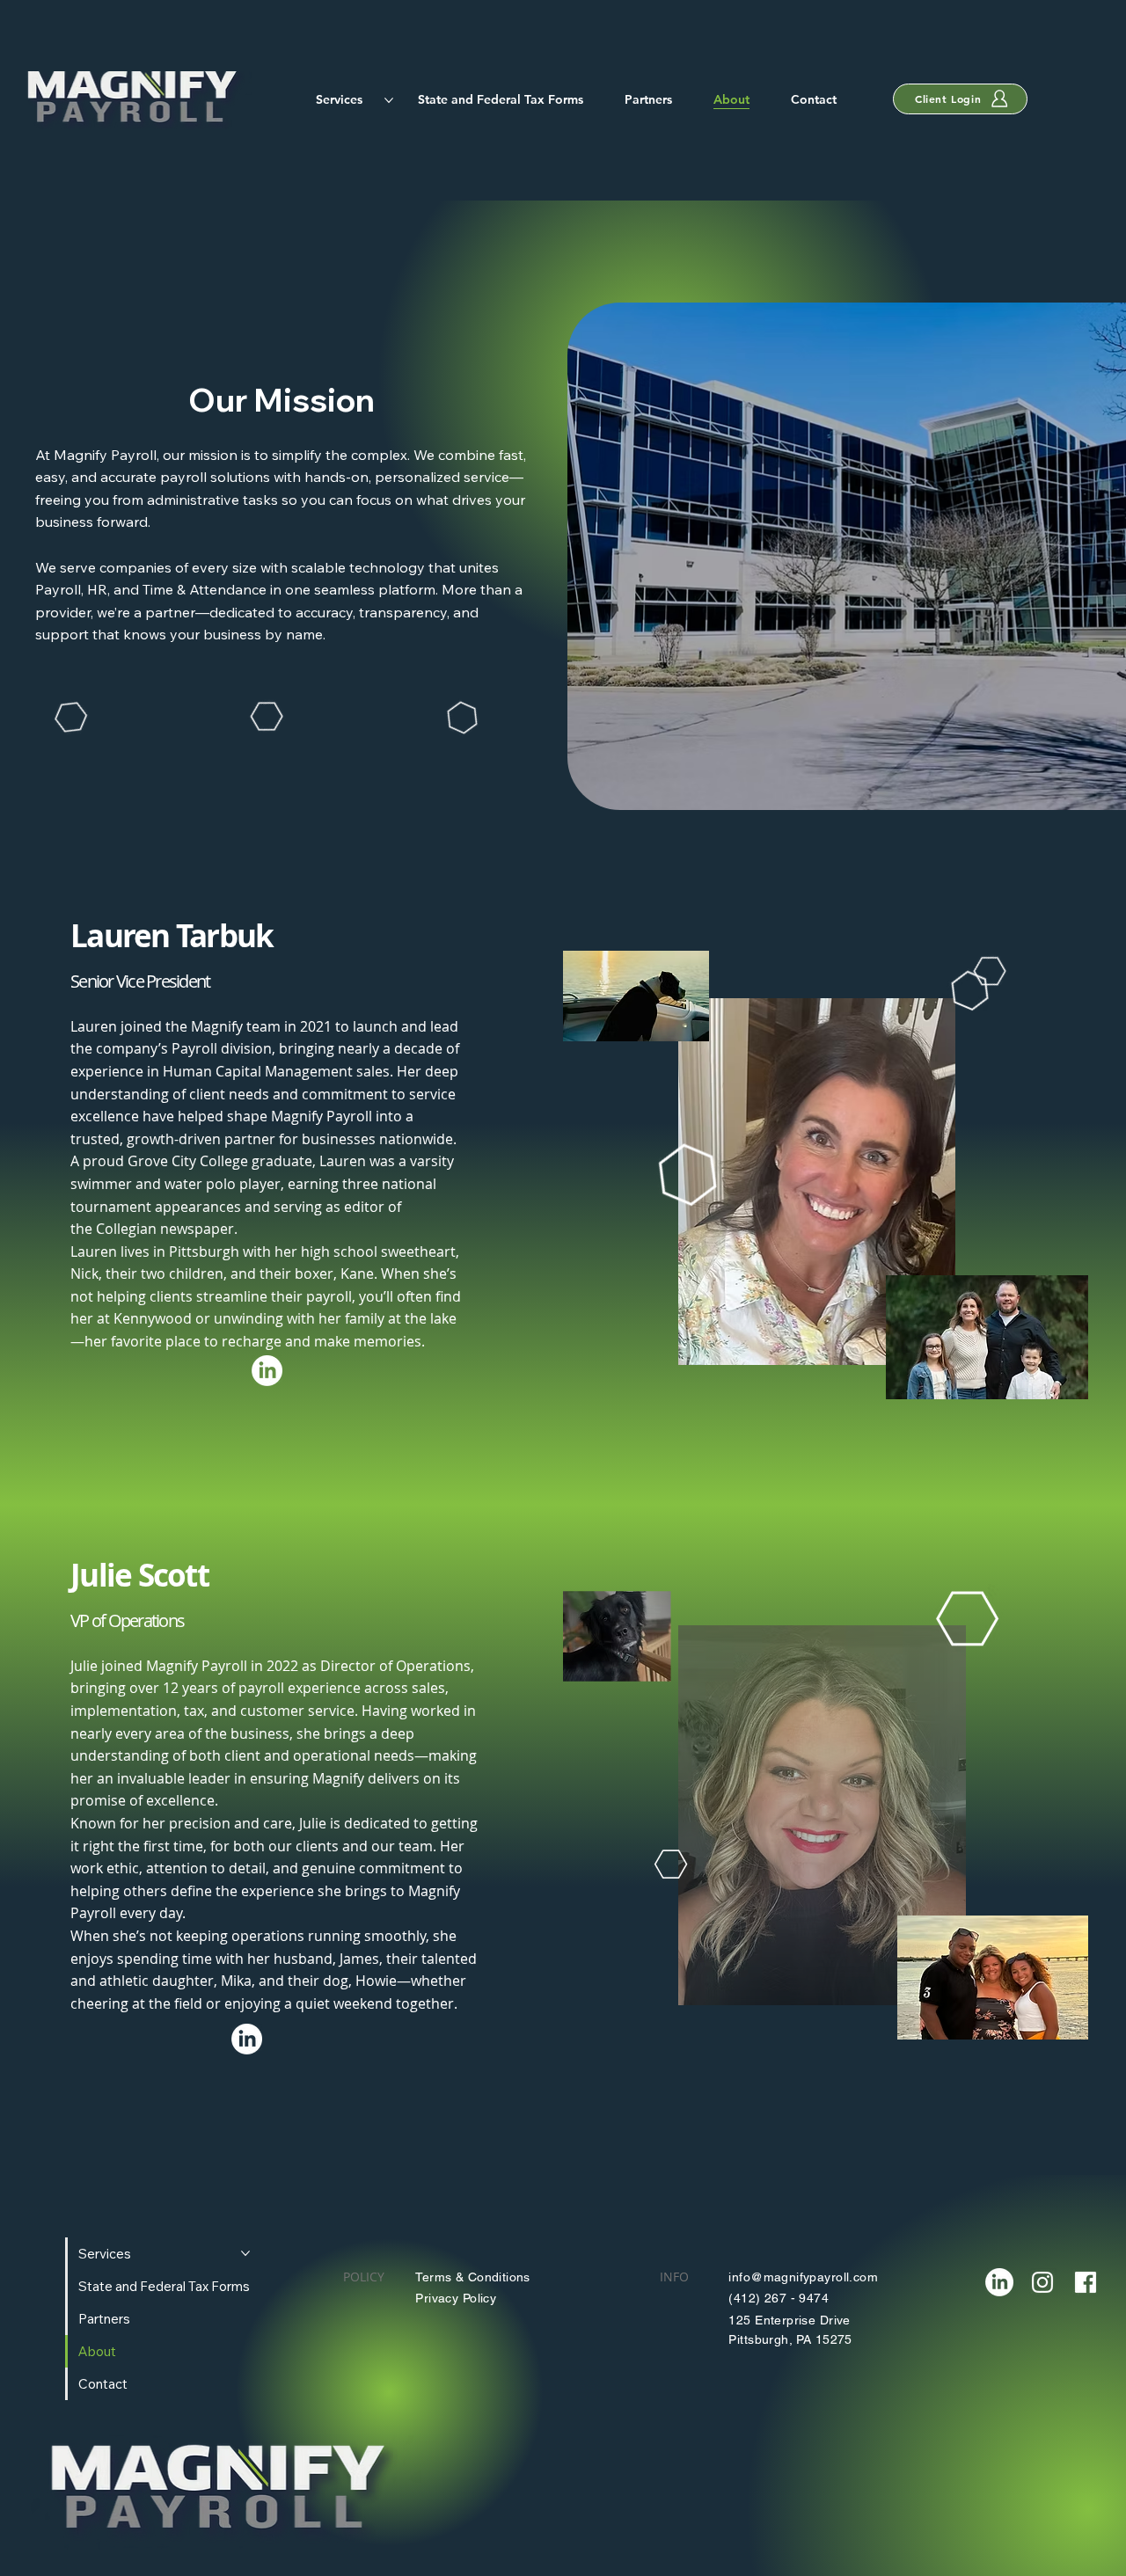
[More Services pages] (389, 100)
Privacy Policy (456, 2298)
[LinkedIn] (267, 1371)
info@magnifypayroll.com (803, 2277)
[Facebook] (1086, 2282)
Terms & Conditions (473, 2277)
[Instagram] (1042, 2282)
